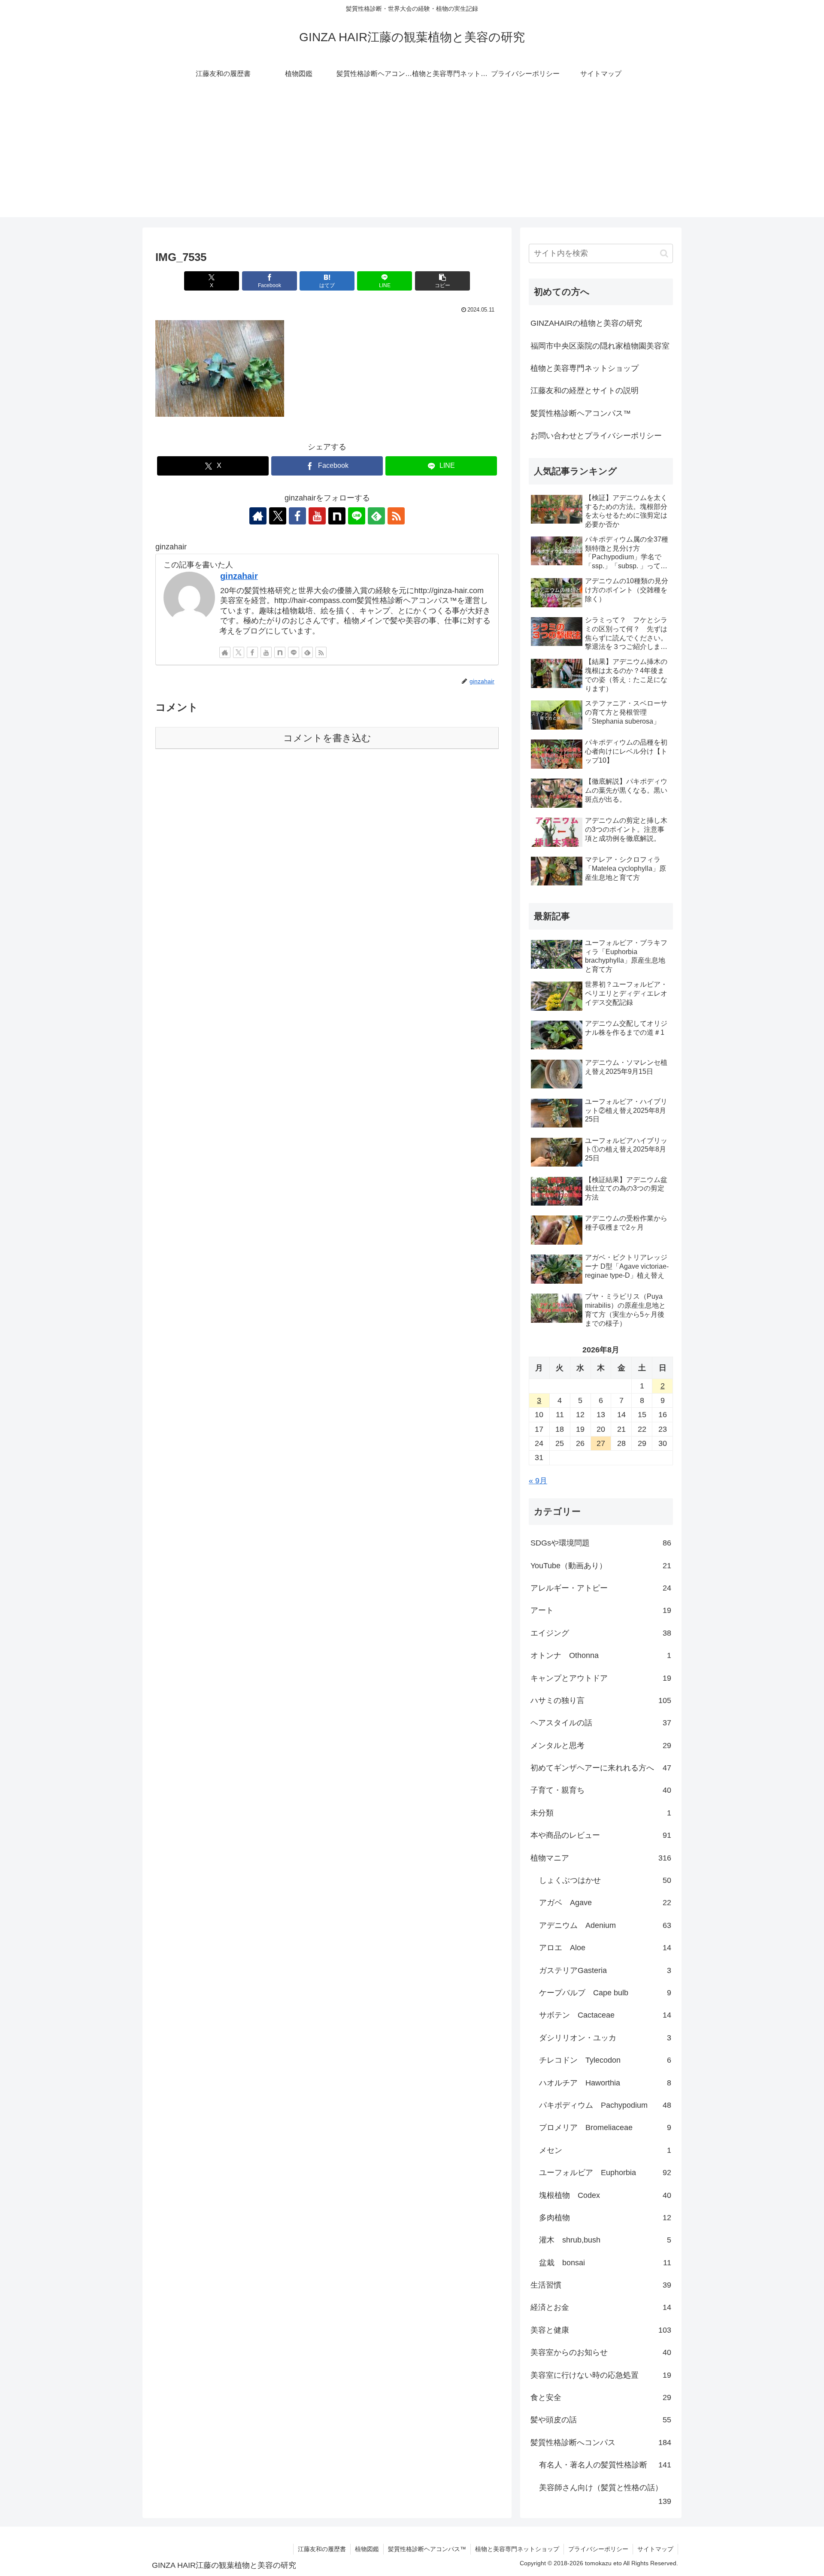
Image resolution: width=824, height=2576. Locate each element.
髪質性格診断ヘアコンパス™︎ (581, 413)
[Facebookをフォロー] (297, 516)
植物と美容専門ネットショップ (585, 368)
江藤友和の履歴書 (322, 2549)
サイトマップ (655, 2549)
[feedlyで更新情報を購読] (376, 516)
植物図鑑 (367, 2549)
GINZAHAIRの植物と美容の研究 (586, 323)
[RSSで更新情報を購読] (396, 516)
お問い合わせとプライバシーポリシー (596, 436)
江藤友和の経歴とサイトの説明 (585, 391)
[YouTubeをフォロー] (317, 516)
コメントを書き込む (327, 738)
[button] (442, 281)
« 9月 (538, 1481)
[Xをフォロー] (278, 516)
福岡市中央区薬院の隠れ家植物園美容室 (600, 346)
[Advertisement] (412, 157)
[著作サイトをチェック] (258, 516)
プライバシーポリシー (598, 2549)
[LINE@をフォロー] (357, 516)
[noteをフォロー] (337, 516)
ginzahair (239, 576)
